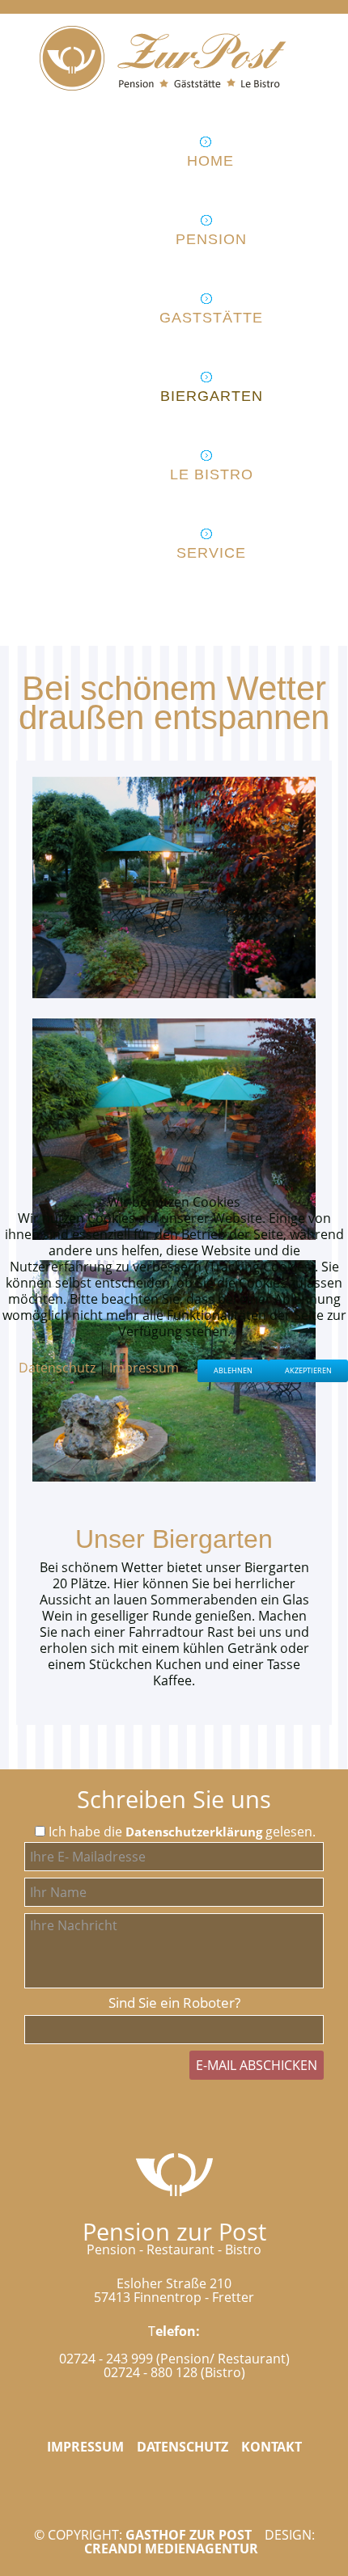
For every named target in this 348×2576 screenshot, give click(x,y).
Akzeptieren (308, 1370)
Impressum (144, 1368)
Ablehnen (233, 1370)
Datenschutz (57, 1368)
